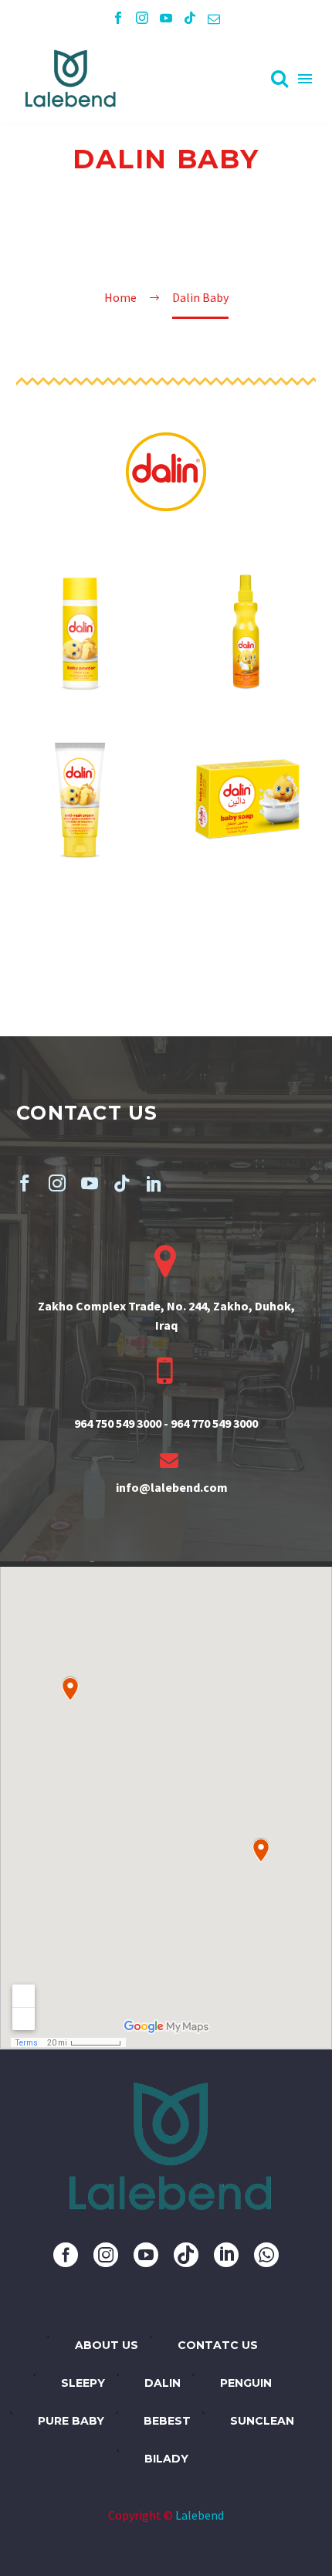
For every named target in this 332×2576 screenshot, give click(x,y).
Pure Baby (71, 2421)
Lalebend (200, 2515)
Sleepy (83, 2383)
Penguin (246, 2383)
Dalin (163, 2383)
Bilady (166, 2459)
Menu (305, 79)
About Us (107, 2345)
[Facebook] (118, 18)
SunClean (262, 2421)
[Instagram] (142, 18)
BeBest (167, 2421)
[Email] (214, 18)
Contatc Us (218, 2345)
